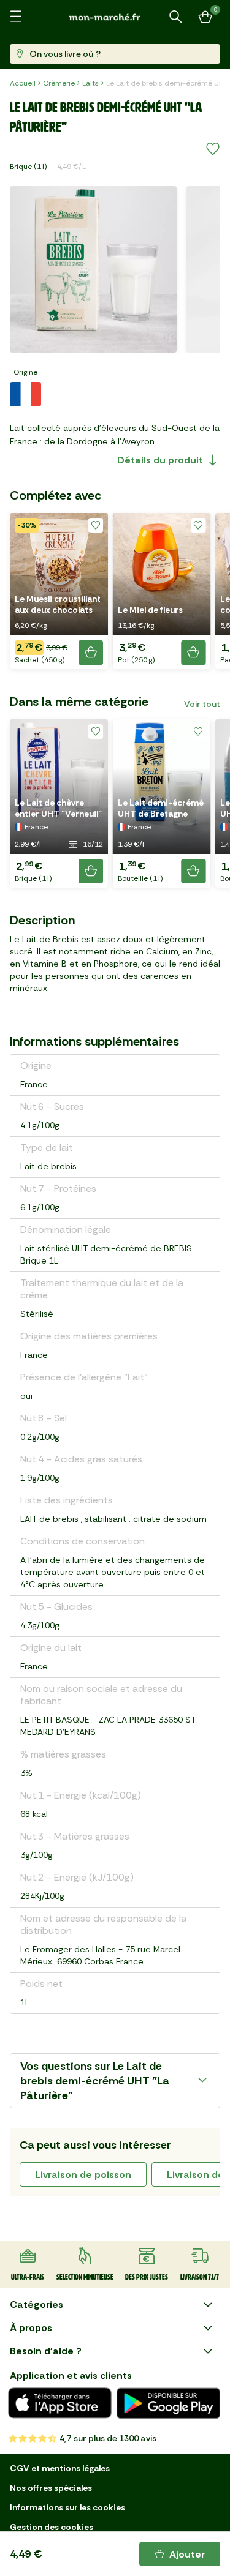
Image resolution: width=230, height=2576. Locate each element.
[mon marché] (115, 17)
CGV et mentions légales (60, 2468)
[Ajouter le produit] (91, 653)
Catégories (36, 2305)
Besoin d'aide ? (46, 2351)
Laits (90, 83)
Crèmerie (59, 83)
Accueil (23, 83)
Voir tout (202, 704)
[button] (59, 591)
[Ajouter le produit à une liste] (213, 149)
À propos (31, 2328)
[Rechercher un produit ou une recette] (176, 17)
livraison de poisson (83, 2175)
